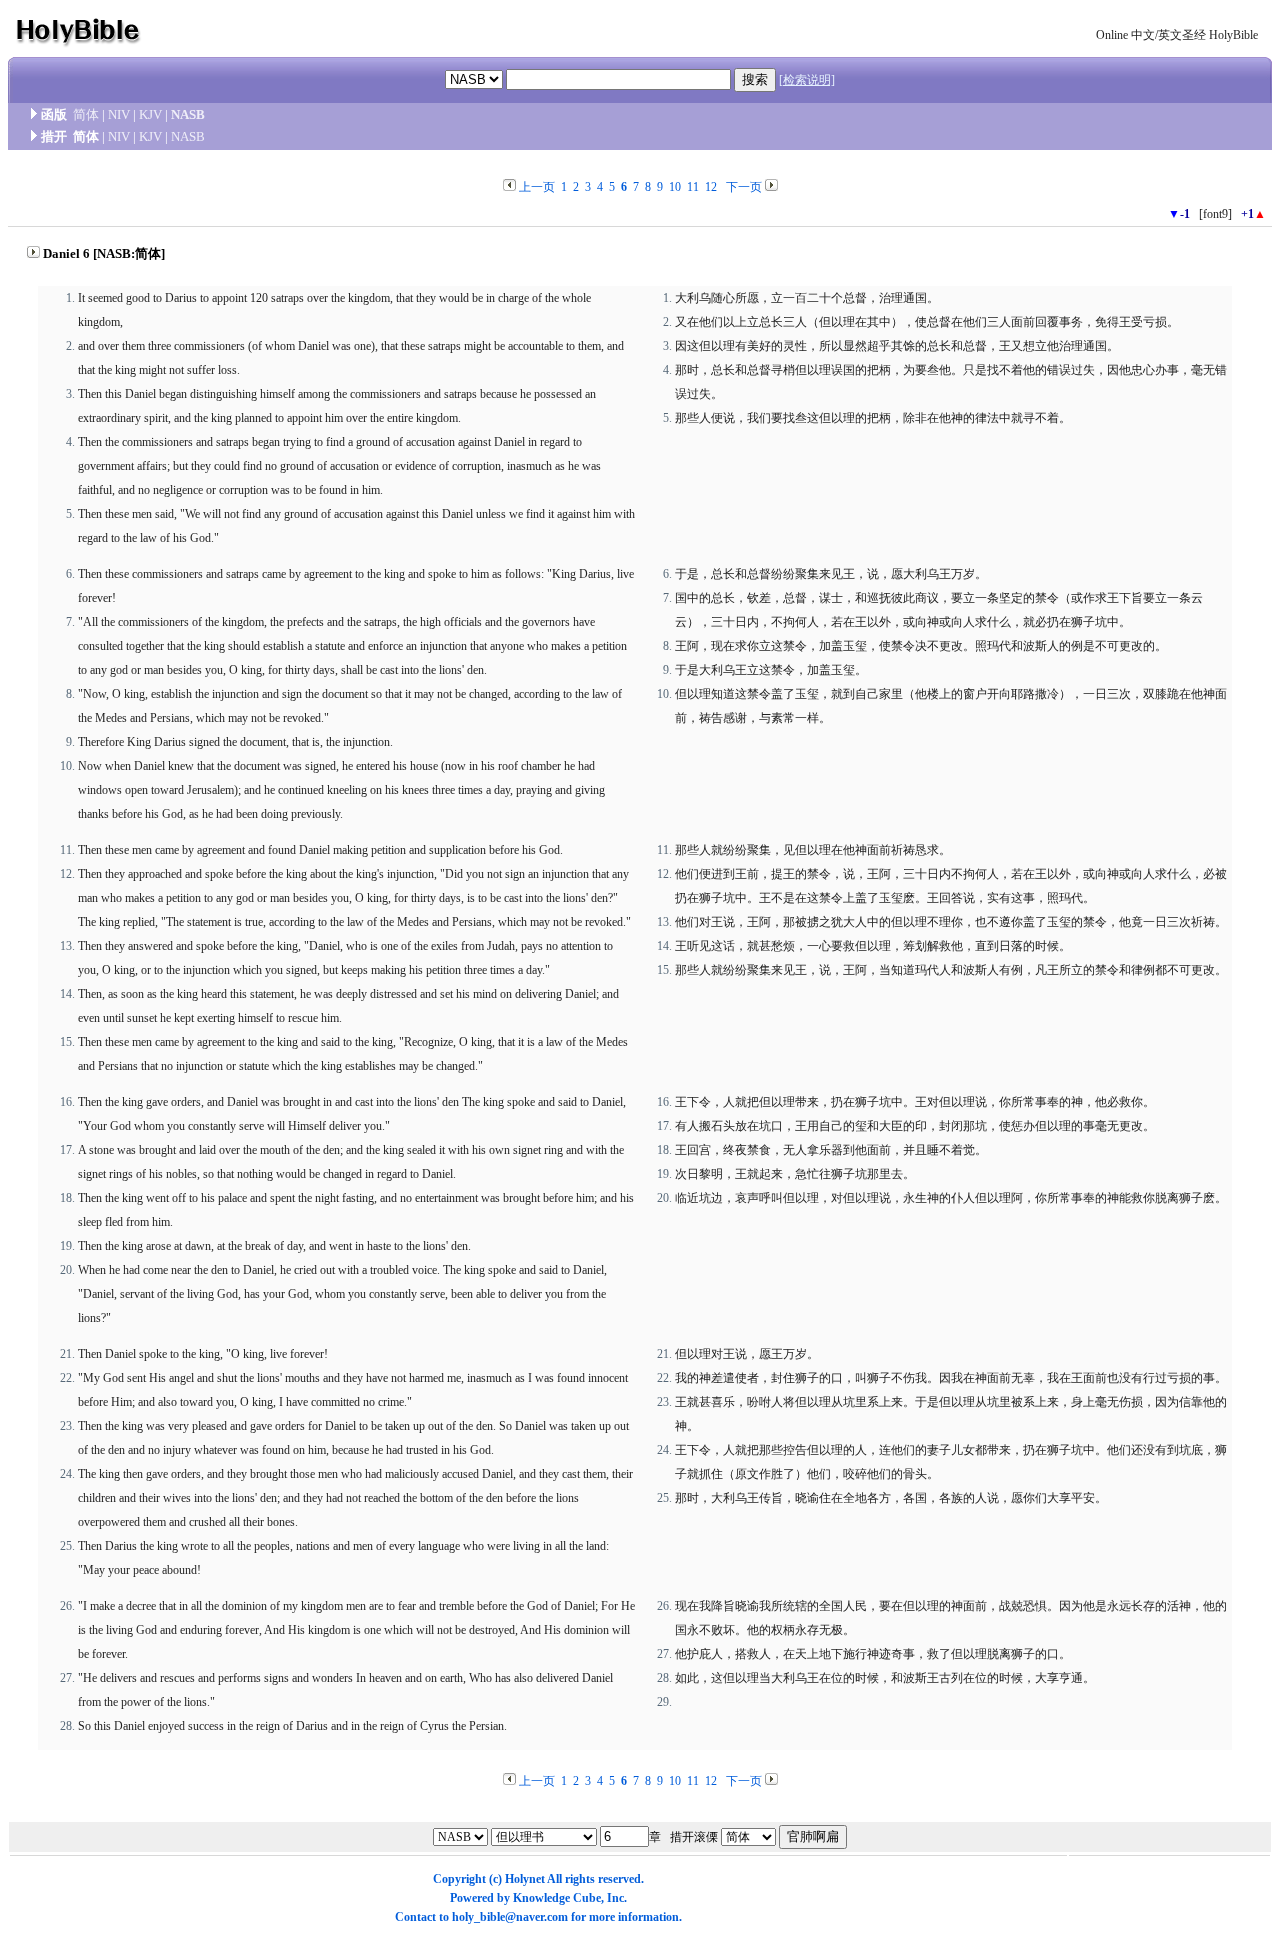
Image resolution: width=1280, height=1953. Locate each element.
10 (675, 187)
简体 (86, 114)
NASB (188, 114)
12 (711, 187)
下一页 (744, 187)
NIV (119, 114)
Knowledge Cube (557, 1898)
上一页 (537, 187)
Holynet (525, 1879)
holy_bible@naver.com (510, 1917)
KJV (150, 114)
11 (693, 187)
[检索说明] (807, 80)
